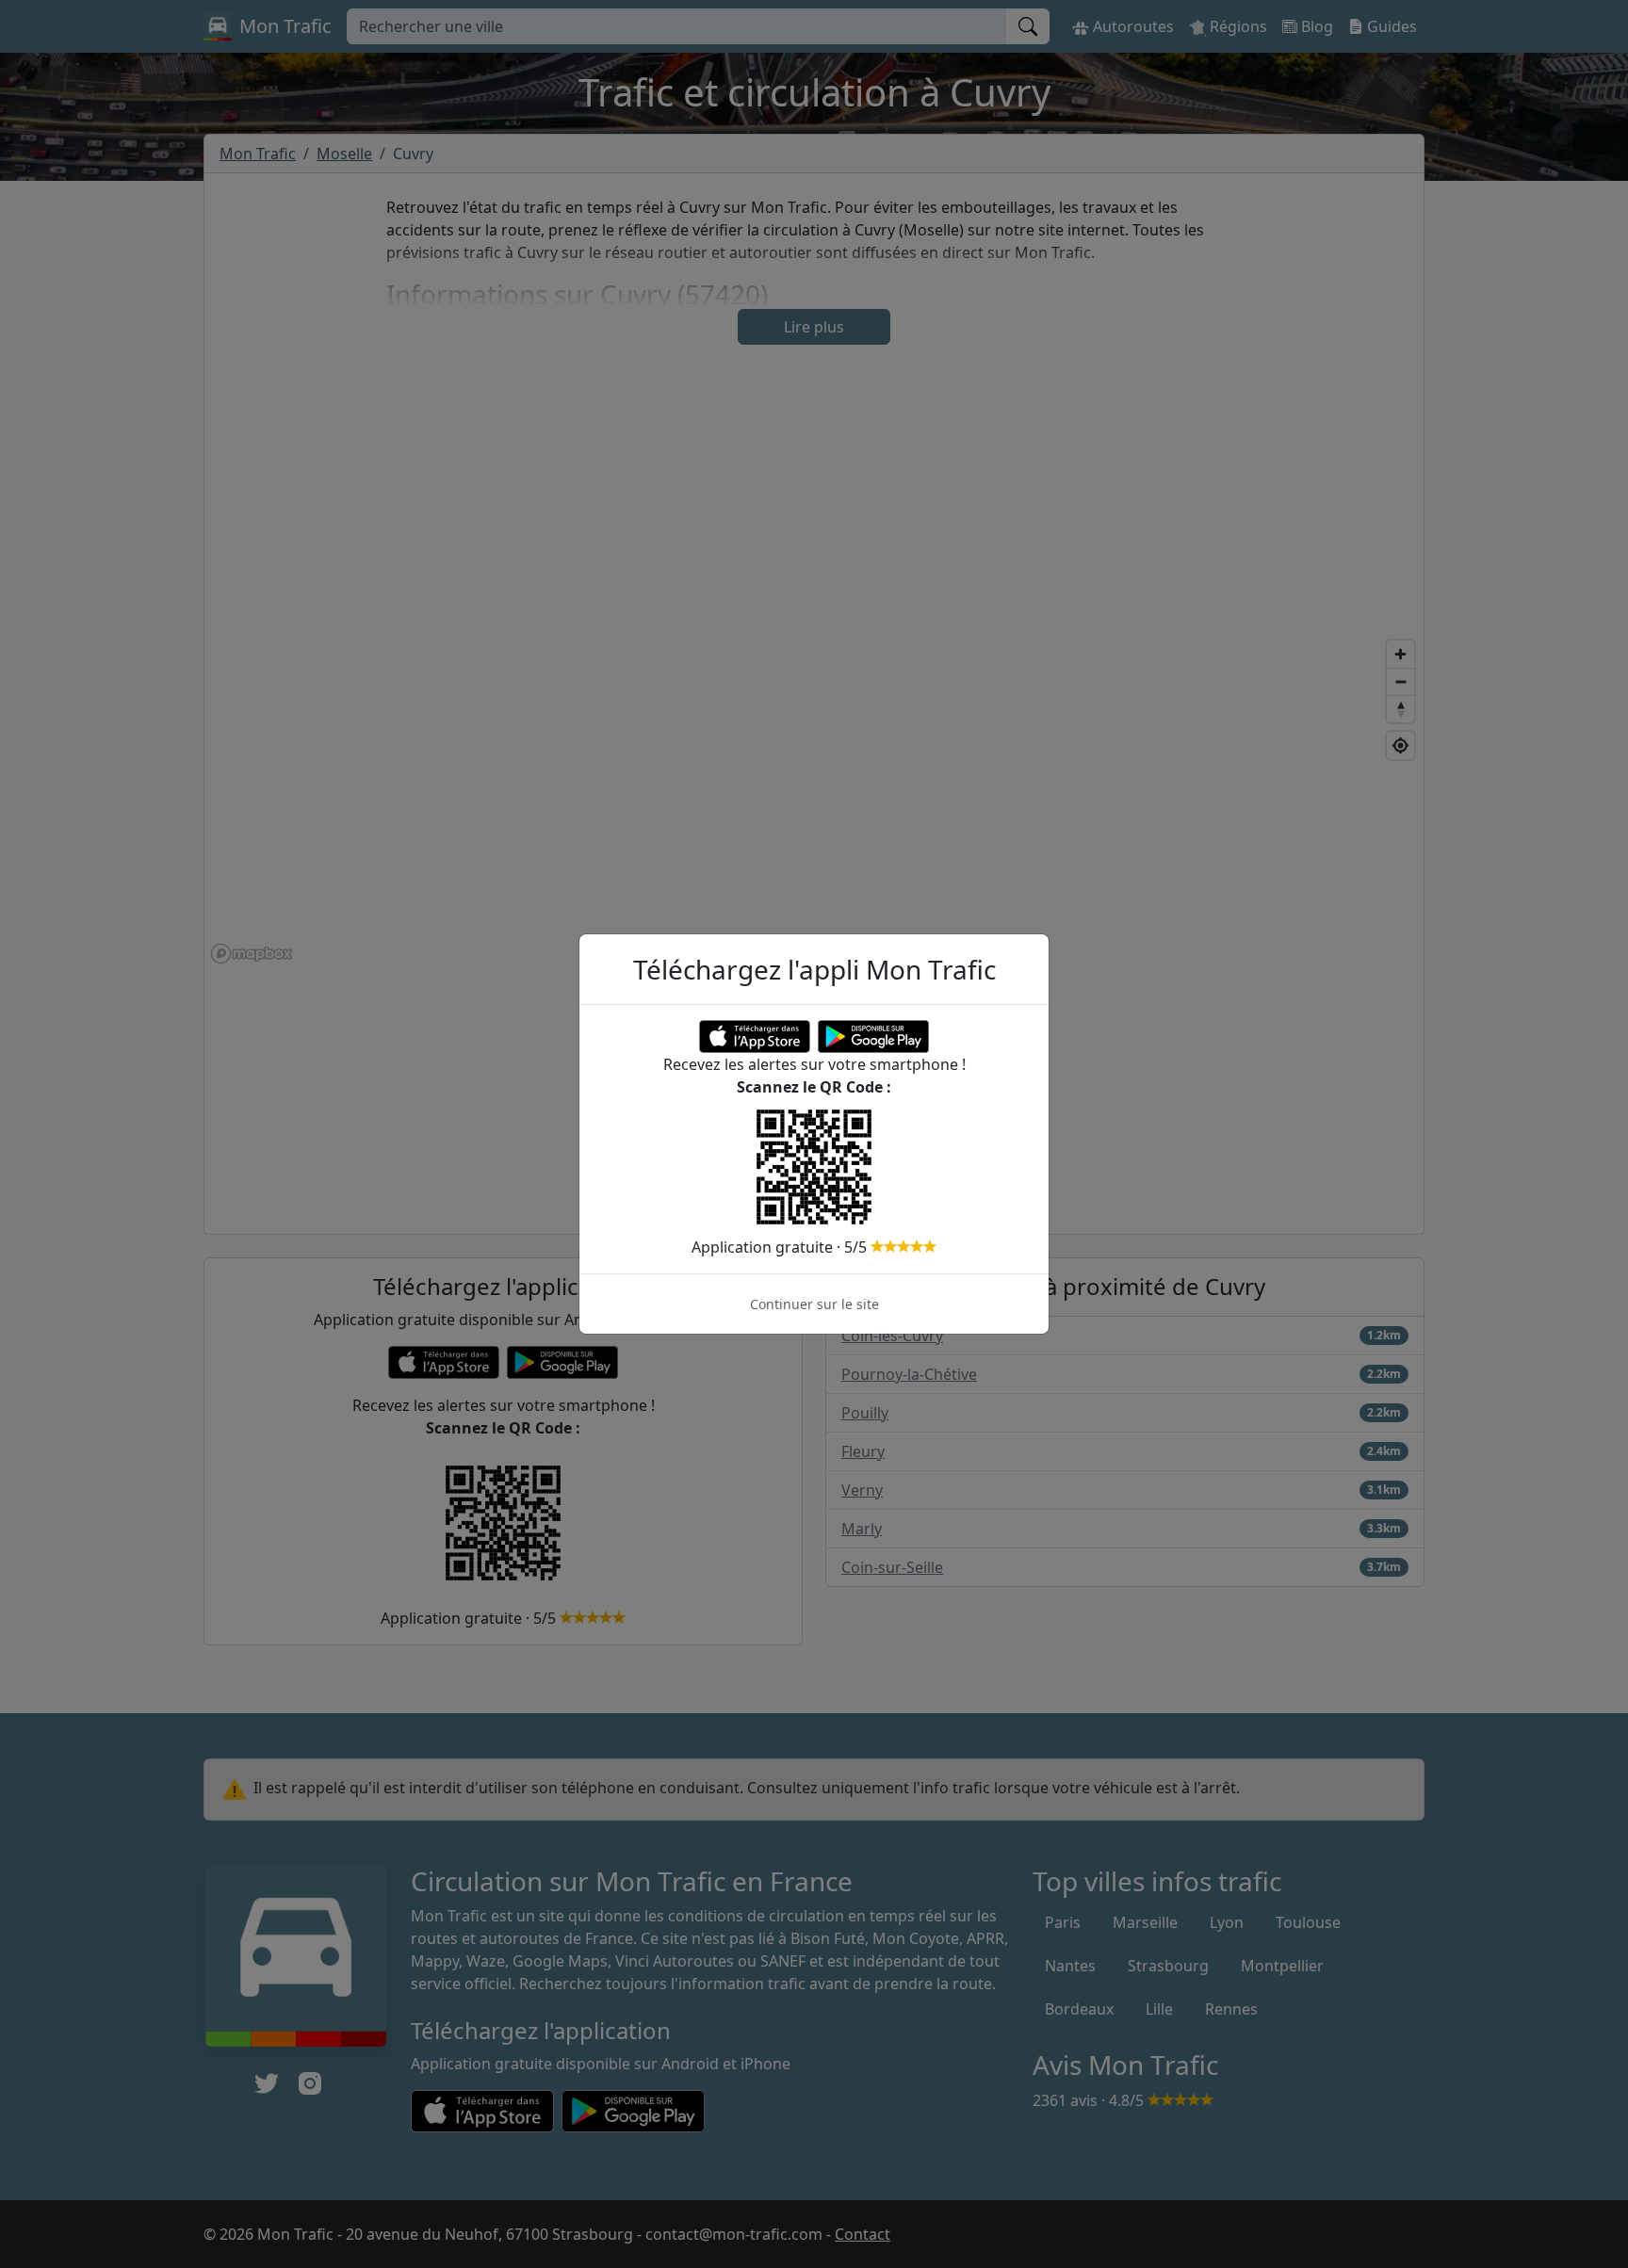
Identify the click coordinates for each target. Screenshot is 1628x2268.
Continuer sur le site (814, 1304)
